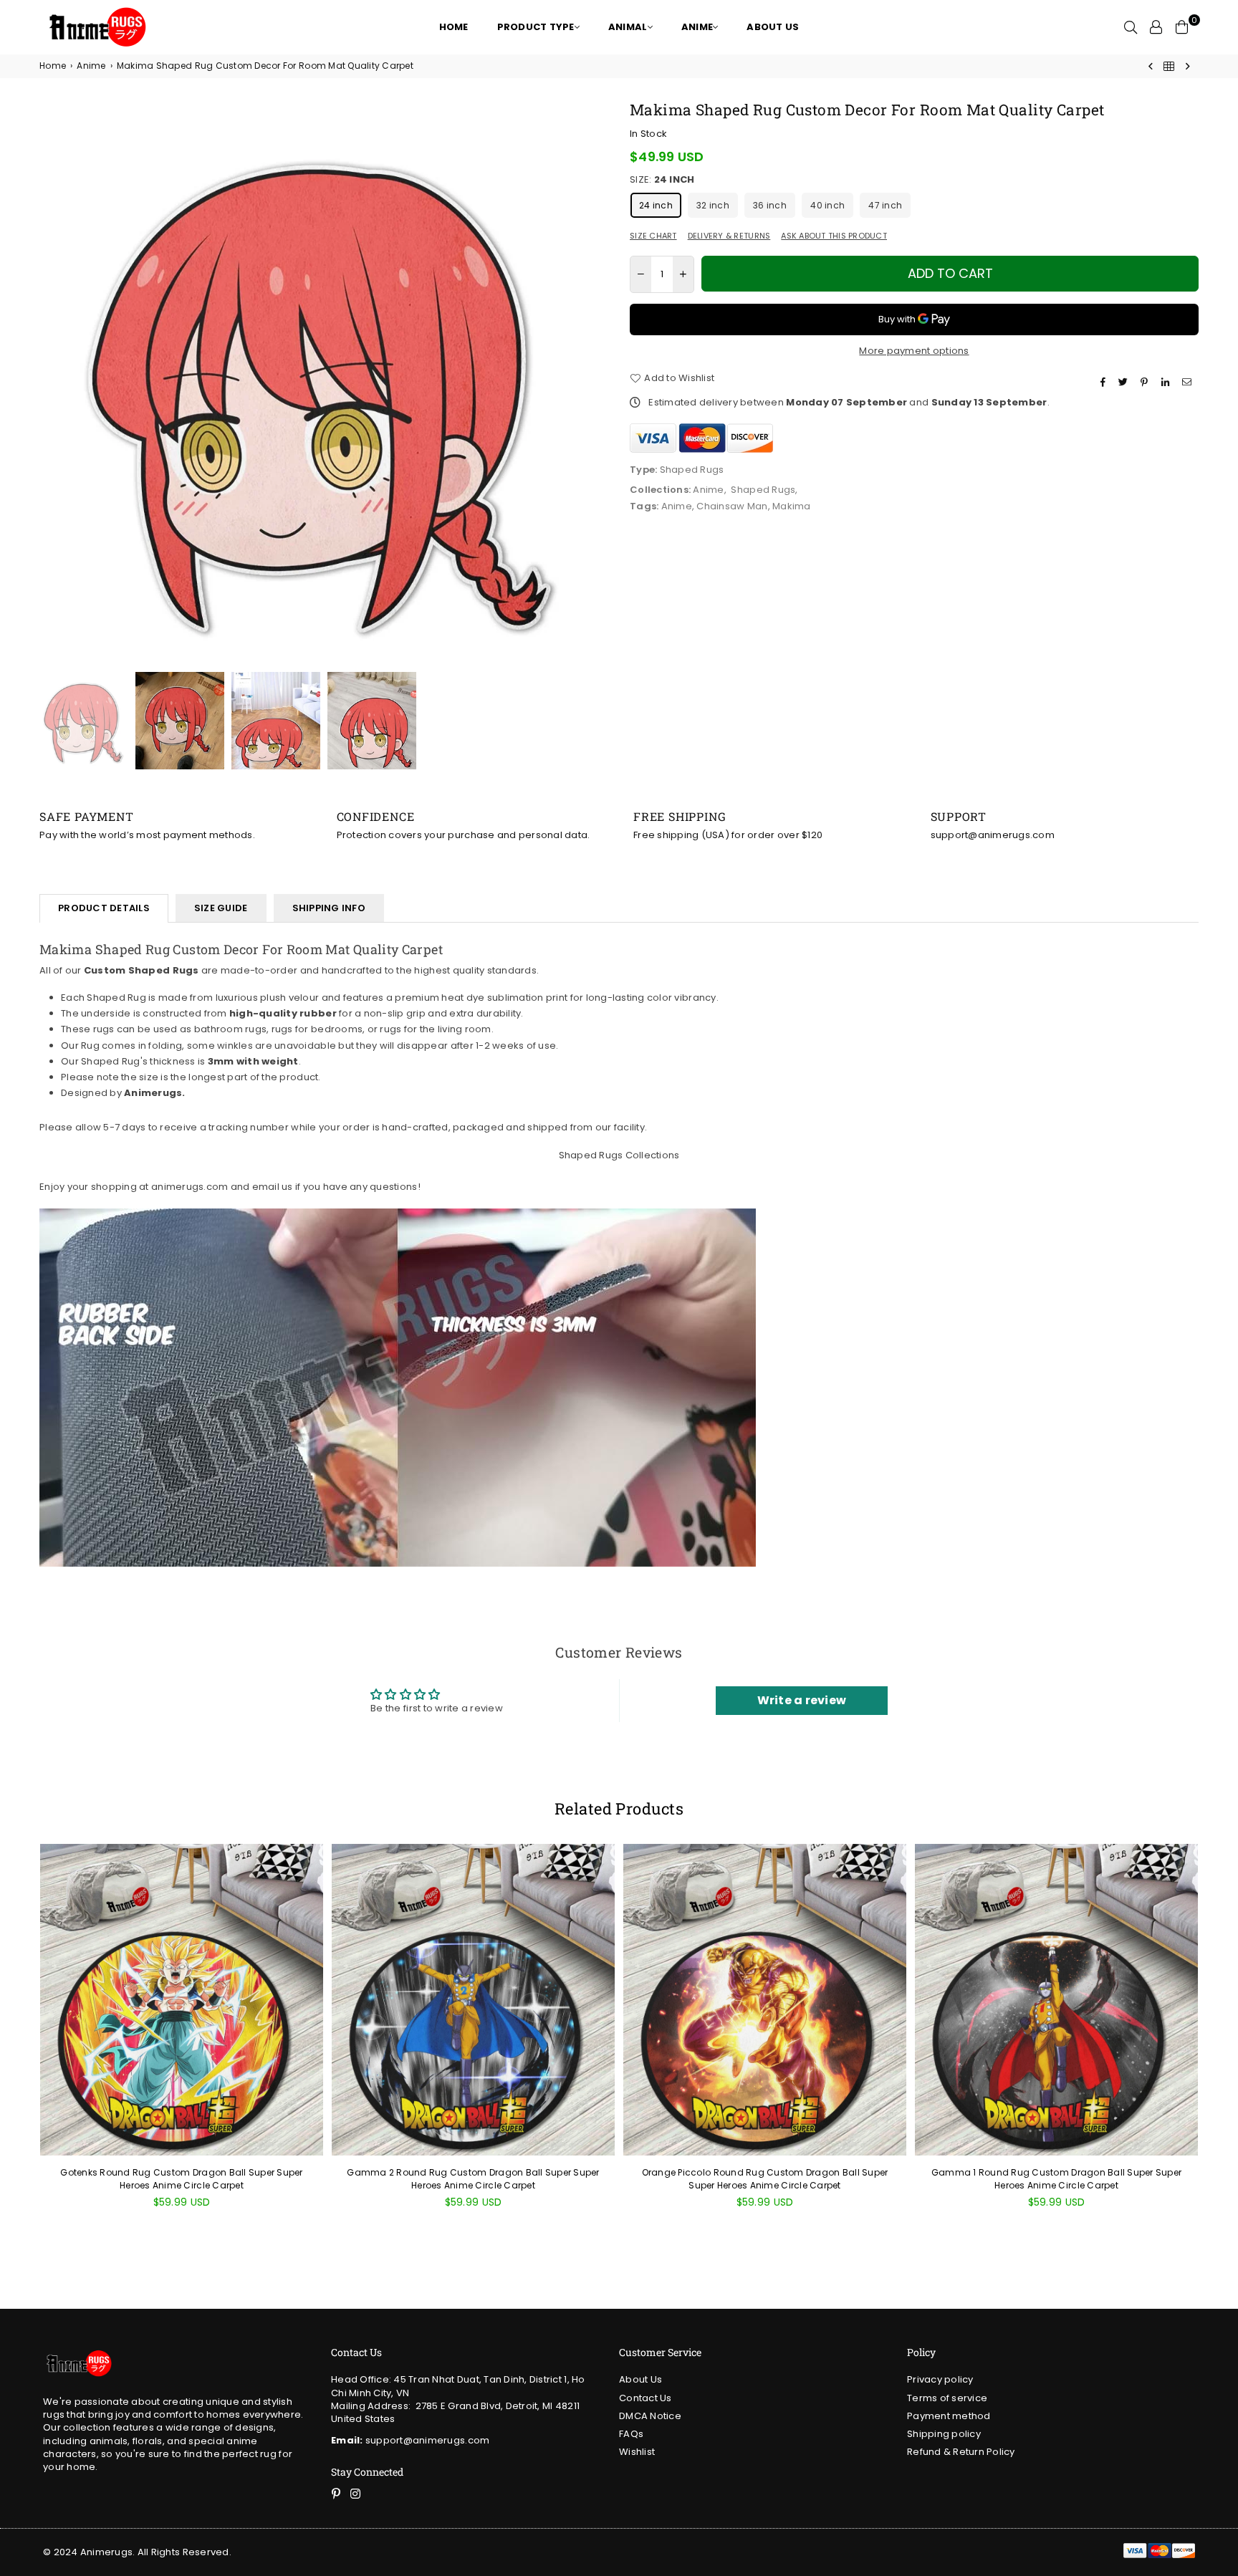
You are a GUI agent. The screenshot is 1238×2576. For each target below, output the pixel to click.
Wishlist (637, 2452)
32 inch (713, 205)
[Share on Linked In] (1167, 382)
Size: (662, 180)
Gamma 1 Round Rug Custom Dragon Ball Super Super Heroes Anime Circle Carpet (1056, 2179)
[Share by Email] (1189, 382)
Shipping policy (944, 2434)
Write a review (802, 1700)
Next (596, 384)
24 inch (656, 205)
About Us (640, 2379)
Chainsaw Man (732, 506)
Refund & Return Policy (961, 2452)
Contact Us (646, 2398)
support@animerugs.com (410, 2440)
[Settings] (1156, 27)
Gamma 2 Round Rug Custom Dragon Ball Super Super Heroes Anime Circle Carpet (473, 2179)
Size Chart (653, 236)
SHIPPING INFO (329, 908)
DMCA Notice (650, 2416)
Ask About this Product (834, 236)
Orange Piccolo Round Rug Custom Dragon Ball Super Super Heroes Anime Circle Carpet (765, 2179)
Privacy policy (940, 2379)
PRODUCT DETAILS (104, 908)
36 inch (770, 205)
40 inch (827, 205)
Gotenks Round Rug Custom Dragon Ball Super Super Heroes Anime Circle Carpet (181, 2179)
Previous (52, 384)
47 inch (885, 205)
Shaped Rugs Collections (619, 1155)
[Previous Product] (1151, 66)
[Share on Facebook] (1105, 382)
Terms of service (947, 2398)
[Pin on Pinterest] (1146, 382)
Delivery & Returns (729, 236)
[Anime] (1169, 66)
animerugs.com (189, 1187)
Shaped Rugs (763, 490)
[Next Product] (1188, 66)
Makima (792, 506)
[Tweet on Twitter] (1125, 382)
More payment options (914, 351)
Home (53, 66)
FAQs (631, 2434)
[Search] (1131, 27)
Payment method (949, 2416)
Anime (91, 66)
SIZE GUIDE (221, 908)
